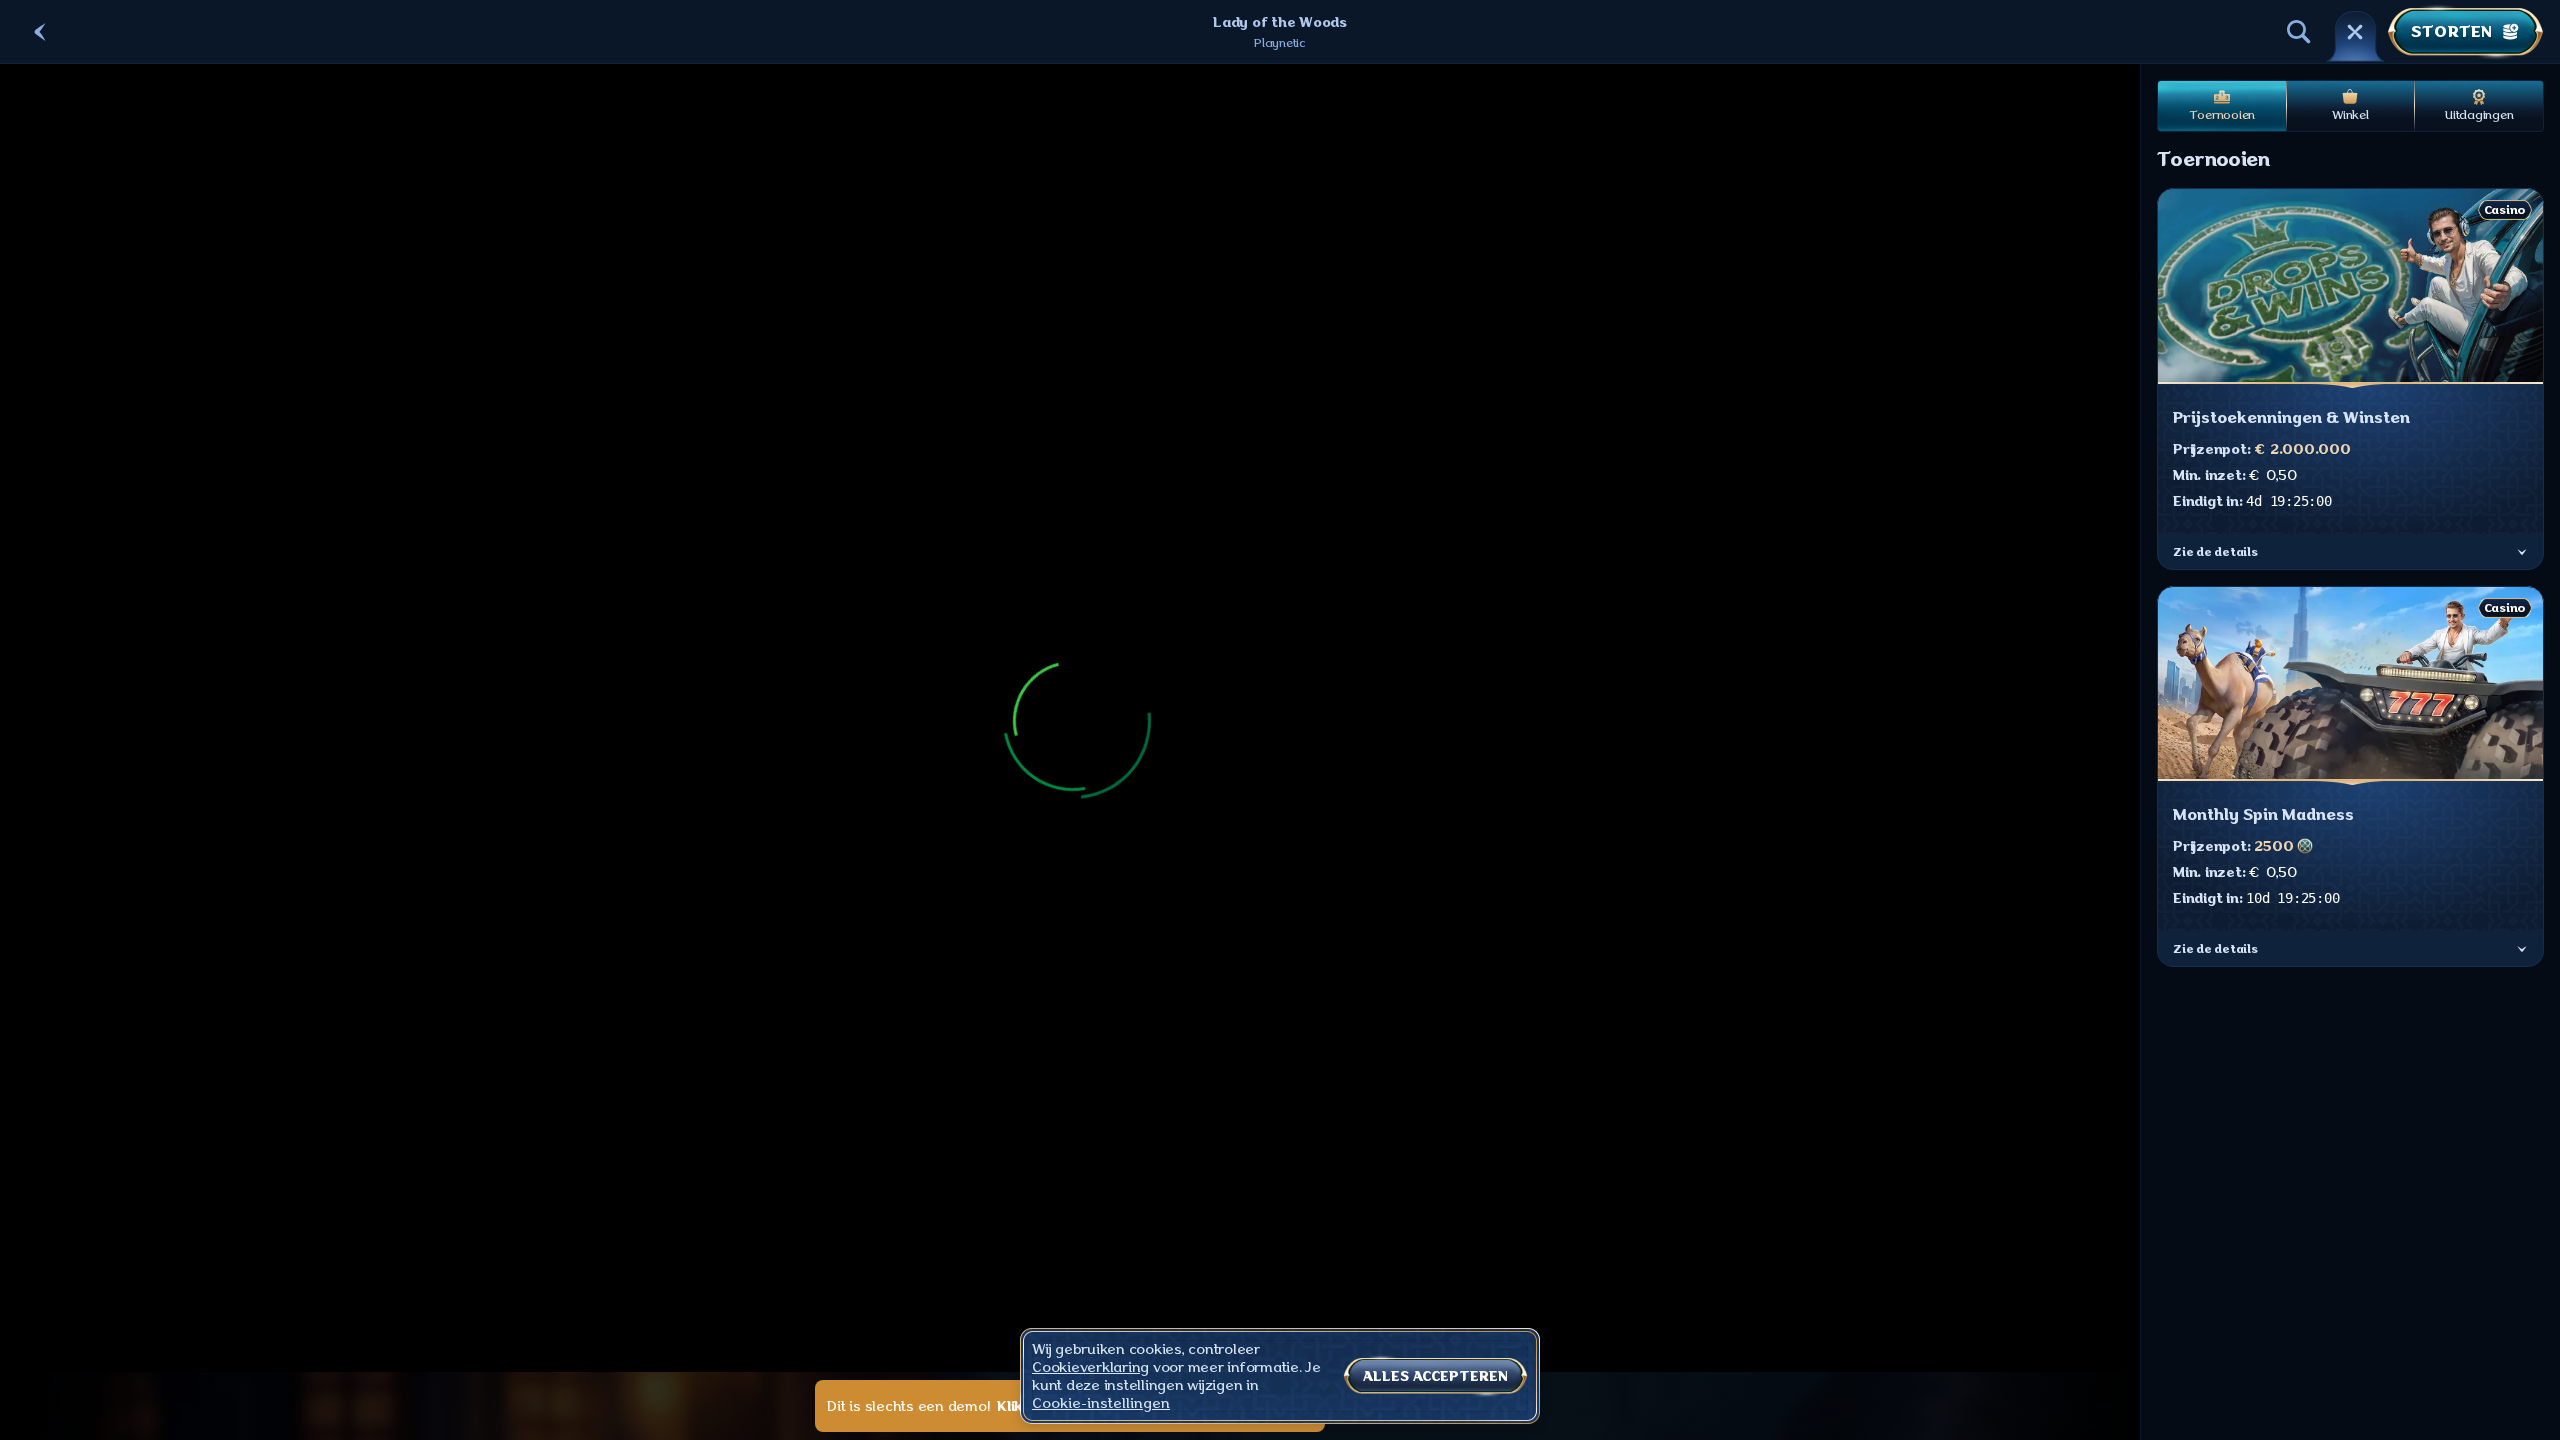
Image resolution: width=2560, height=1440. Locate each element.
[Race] (2355, 32)
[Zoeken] (2299, 32)
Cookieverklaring (1090, 1367)
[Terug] (40, 32)
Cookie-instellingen (1101, 1403)
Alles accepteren (1435, 1376)
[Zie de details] (2522, 552)
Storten (2451, 32)
